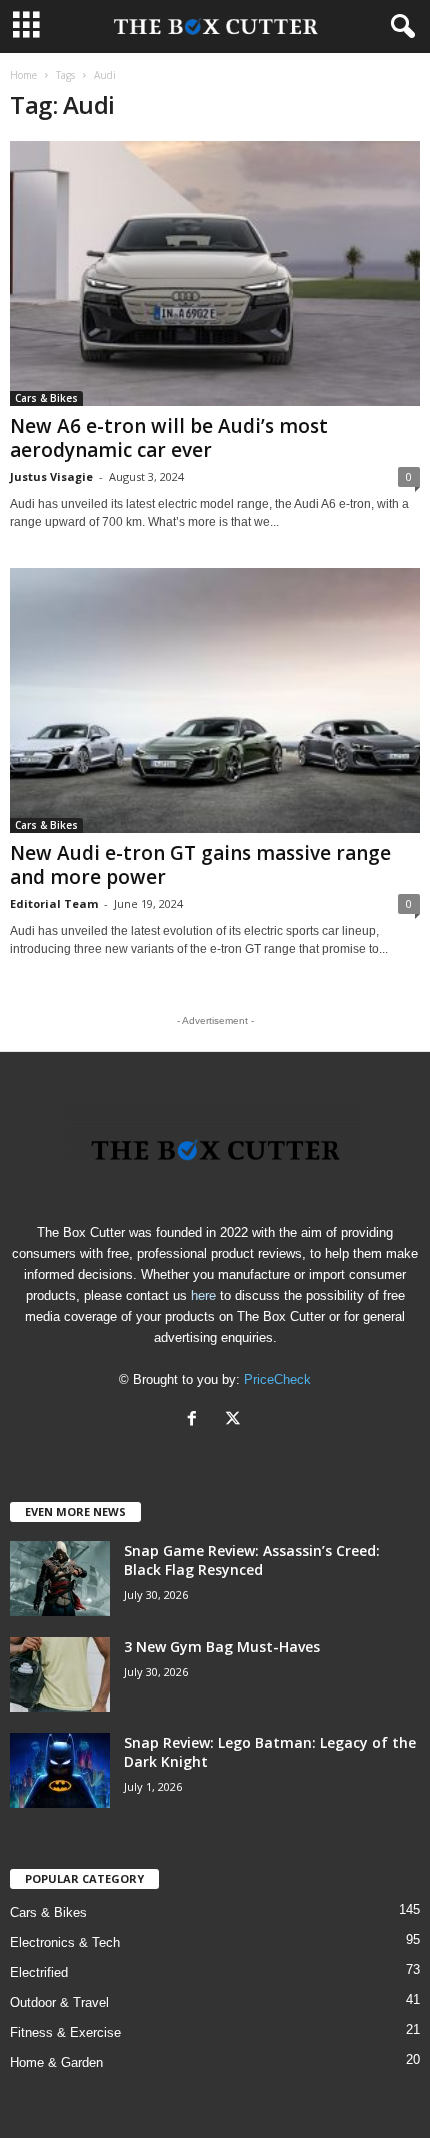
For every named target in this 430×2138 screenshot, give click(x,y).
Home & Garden (56, 2062)
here (203, 1295)
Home (23, 75)
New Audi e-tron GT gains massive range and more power (200, 865)
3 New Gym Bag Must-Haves (222, 1646)
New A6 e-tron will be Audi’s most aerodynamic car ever (169, 438)
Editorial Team (54, 903)
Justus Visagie (51, 476)
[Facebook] (196, 1420)
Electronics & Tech (65, 1942)
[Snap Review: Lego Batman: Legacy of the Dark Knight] (60, 1770)
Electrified (39, 1972)
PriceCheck (277, 1379)
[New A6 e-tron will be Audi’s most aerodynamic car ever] (215, 273)
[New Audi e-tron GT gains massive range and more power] (215, 700)
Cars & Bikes (46, 398)
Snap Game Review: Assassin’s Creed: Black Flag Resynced (252, 1560)
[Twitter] (235, 1420)
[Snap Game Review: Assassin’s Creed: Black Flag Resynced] (60, 1578)
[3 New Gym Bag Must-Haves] (60, 1674)
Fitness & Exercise (65, 2032)
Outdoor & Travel (59, 2002)
